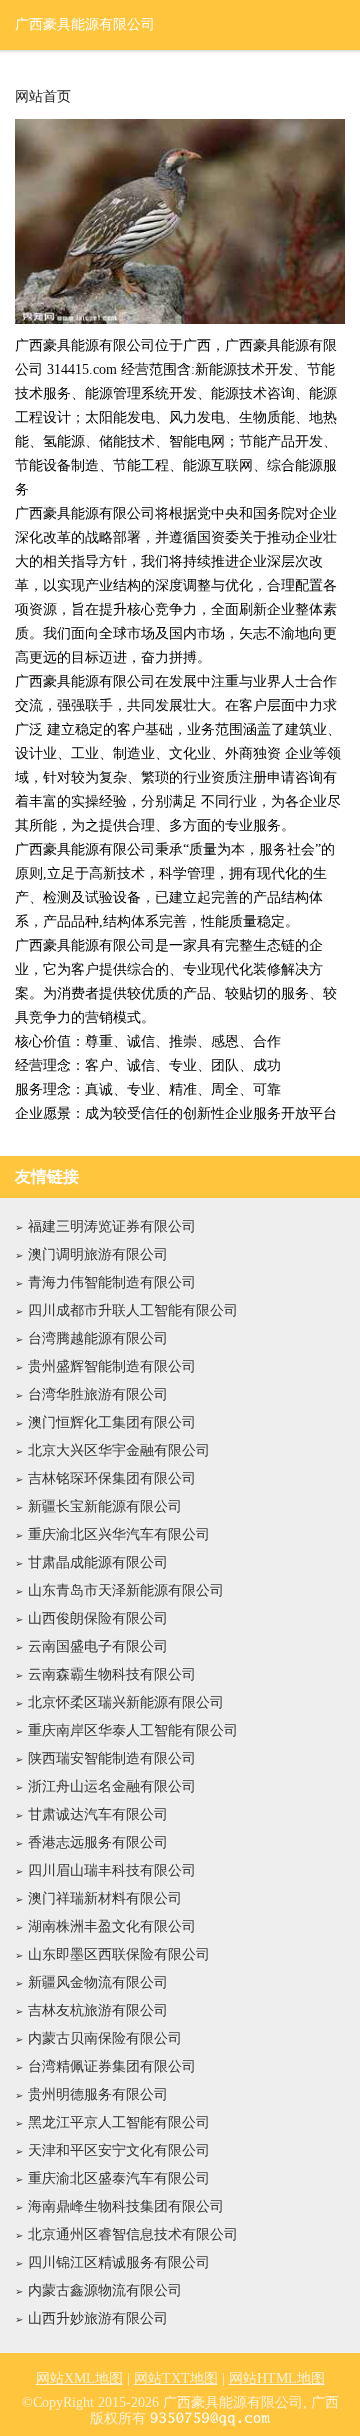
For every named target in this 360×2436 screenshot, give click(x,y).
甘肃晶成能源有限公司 (98, 1562)
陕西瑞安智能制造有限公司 (112, 1758)
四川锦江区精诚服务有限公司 (119, 2262)
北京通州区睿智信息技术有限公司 (133, 2234)
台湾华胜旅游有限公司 (98, 1394)
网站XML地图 (79, 2378)
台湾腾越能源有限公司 (98, 1338)
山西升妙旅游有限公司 (98, 2318)
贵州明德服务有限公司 (98, 2094)
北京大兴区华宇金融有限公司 (119, 1450)
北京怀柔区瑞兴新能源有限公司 (126, 1702)
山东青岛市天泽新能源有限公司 (126, 1590)
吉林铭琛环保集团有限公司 (112, 1478)
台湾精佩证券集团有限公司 (112, 2066)
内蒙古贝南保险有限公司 (105, 2038)
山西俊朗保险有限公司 (98, 1618)
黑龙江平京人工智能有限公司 (119, 2122)
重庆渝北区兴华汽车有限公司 (119, 1534)
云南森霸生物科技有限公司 (112, 1674)
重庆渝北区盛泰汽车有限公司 (119, 2178)
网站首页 (43, 97)
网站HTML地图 (277, 2378)
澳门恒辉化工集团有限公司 (112, 1422)
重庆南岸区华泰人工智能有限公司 (133, 1730)
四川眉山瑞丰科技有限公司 (112, 1870)
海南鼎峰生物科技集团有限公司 (126, 2206)
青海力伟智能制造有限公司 (112, 1282)
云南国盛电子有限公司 (98, 1646)
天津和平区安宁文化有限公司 (119, 2150)
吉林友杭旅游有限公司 (98, 2010)
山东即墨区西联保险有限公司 (119, 1954)
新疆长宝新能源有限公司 (105, 1506)
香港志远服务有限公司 (98, 1842)
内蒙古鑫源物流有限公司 (105, 2290)
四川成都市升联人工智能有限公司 (133, 1310)
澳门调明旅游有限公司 (98, 1254)
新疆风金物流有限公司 (98, 1982)
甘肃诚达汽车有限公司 (98, 1814)
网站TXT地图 (176, 2378)
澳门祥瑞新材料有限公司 (105, 1898)
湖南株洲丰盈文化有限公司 (112, 1926)
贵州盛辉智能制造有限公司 (112, 1366)
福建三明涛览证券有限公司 (112, 1226)
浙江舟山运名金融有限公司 (112, 1786)
